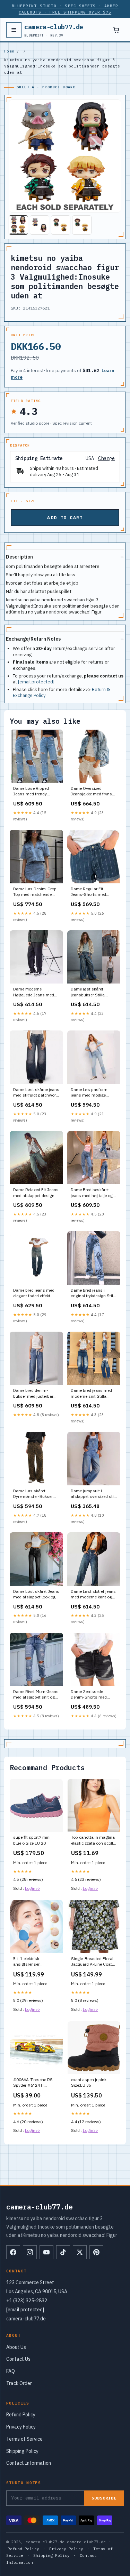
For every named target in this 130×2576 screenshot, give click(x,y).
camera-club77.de (54, 30)
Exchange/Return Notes (33, 639)
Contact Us (18, 2359)
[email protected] (36, 682)
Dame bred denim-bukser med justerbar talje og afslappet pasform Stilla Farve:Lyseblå (33, 1394)
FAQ (11, 2371)
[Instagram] (30, 2252)
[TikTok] (63, 2252)
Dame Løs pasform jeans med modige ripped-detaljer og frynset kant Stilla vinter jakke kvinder (93, 1093)
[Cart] (116, 30)
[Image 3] (61, 225)
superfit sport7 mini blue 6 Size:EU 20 (32, 1840)
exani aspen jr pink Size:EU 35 (89, 2082)
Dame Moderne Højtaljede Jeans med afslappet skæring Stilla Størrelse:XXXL (36, 992)
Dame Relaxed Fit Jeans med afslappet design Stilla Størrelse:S (36, 1193)
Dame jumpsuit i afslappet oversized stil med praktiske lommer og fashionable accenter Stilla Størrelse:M (93, 1494)
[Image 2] (40, 225)
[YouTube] (46, 2252)
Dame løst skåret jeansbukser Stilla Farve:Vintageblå (88, 992)
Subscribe (104, 2498)
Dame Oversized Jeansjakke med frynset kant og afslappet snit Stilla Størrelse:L (93, 792)
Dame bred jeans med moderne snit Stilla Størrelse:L (91, 1394)
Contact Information (29, 2463)
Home (9, 51)
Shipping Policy (22, 2451)
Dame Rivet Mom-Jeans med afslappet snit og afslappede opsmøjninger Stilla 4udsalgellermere (36, 1695)
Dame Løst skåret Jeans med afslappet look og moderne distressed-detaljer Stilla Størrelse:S (36, 1595)
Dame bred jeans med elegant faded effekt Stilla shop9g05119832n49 (34, 1293)
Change (106, 459)
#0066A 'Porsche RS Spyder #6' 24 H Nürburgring (33, 2083)
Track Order (19, 2383)
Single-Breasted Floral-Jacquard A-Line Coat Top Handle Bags (93, 1962)
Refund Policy (21, 2415)
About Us (16, 2347)
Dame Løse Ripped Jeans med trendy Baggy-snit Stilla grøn (34, 792)
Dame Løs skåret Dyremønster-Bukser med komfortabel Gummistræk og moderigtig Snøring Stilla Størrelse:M (33, 1494)
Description (19, 557)
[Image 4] (82, 225)
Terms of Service (24, 2439)
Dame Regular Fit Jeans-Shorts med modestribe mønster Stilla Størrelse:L (90, 892)
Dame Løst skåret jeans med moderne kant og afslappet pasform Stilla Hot (94, 1595)
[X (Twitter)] (80, 2252)
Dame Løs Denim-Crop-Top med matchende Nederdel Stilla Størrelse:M (36, 892)
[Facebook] (13, 2252)
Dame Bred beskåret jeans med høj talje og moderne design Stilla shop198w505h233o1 (92, 1193)
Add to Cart (65, 518)
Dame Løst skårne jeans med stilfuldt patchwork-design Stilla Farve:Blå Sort (36, 1093)
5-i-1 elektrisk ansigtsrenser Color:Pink (26, 1962)
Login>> (33, 1888)
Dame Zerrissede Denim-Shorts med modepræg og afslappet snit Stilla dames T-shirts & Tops (94, 1695)
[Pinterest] (96, 2252)
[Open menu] (14, 30)
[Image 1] (18, 225)
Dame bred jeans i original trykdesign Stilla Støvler (94, 1293)
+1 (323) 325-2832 (27, 2301)
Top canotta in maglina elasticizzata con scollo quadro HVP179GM (93, 1840)
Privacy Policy (21, 2427)
